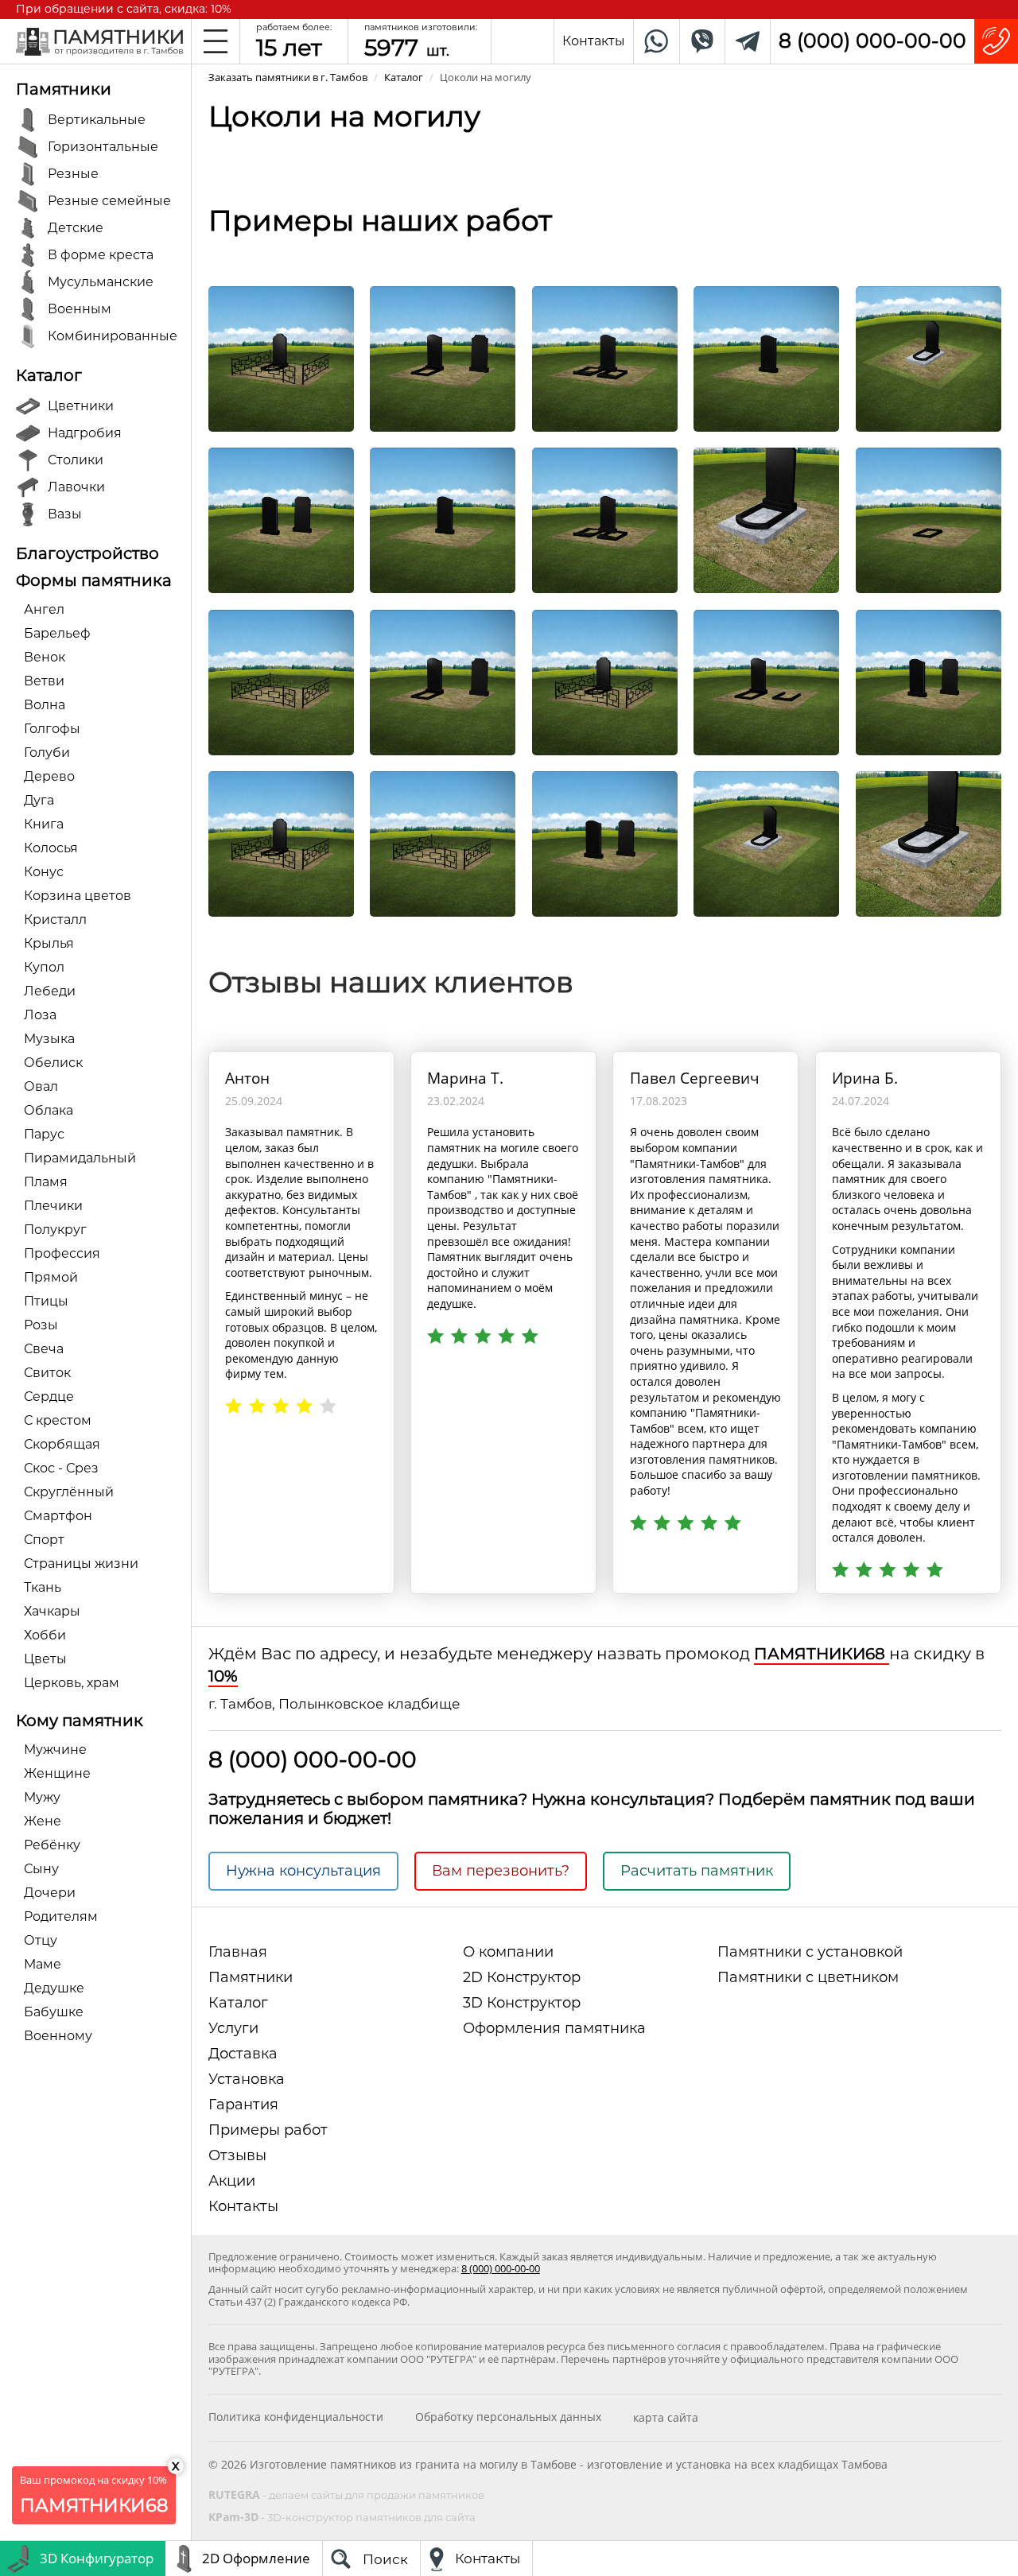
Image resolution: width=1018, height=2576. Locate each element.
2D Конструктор (522, 1977)
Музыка (49, 1039)
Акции (232, 2181)
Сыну (41, 1869)
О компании (508, 1952)
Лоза (40, 1015)
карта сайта (666, 2417)
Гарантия (243, 2105)
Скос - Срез (61, 1468)
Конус (44, 872)
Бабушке (54, 2012)
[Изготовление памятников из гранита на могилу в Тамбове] (99, 40)
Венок (45, 657)
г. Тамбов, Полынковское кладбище (334, 1704)
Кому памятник (80, 1721)
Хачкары (52, 1611)
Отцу (41, 1940)
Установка (247, 2079)
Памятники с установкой (810, 1952)
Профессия (62, 1253)
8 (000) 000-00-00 (872, 41)
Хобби (45, 1635)
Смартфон (58, 1516)
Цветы (45, 1659)
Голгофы (52, 729)
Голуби (47, 753)
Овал (41, 1086)
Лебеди (50, 991)
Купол (44, 967)
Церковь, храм (72, 1683)
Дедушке (54, 1988)
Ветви (44, 681)
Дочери (50, 1893)
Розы (41, 1325)
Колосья (51, 848)
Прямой (51, 1277)
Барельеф (57, 633)
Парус (44, 1134)
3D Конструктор (522, 2003)
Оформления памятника (554, 2028)
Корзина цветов (78, 896)
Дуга (39, 800)
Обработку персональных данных (508, 2417)
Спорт (44, 1540)
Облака (49, 1110)
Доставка (243, 2054)
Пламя (46, 1182)
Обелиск (53, 1063)
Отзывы (237, 2155)
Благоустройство (87, 553)
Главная (238, 1952)
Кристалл (55, 919)
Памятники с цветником (808, 1977)
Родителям (61, 1916)
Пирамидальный (80, 1158)
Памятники (64, 89)
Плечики (53, 1206)
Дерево (49, 776)
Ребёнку (52, 1845)
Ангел (44, 609)
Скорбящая (62, 1444)
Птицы (46, 1301)
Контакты (243, 2206)
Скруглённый (69, 1492)
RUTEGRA (346, 2495)
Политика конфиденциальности (296, 2417)
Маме (43, 1964)
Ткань (43, 1587)
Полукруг (55, 1230)
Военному (58, 2036)
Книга (44, 824)
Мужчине (55, 1750)
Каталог (49, 375)
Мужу (42, 1797)
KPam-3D (342, 2517)
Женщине (57, 1773)
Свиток (47, 1373)
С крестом (58, 1420)
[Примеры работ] (281, 357)
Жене (43, 1821)
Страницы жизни (81, 1563)
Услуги (233, 2028)
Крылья (49, 943)
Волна (45, 705)
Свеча (44, 1349)
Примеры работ (268, 2130)
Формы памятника (94, 580)
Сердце (49, 1397)
